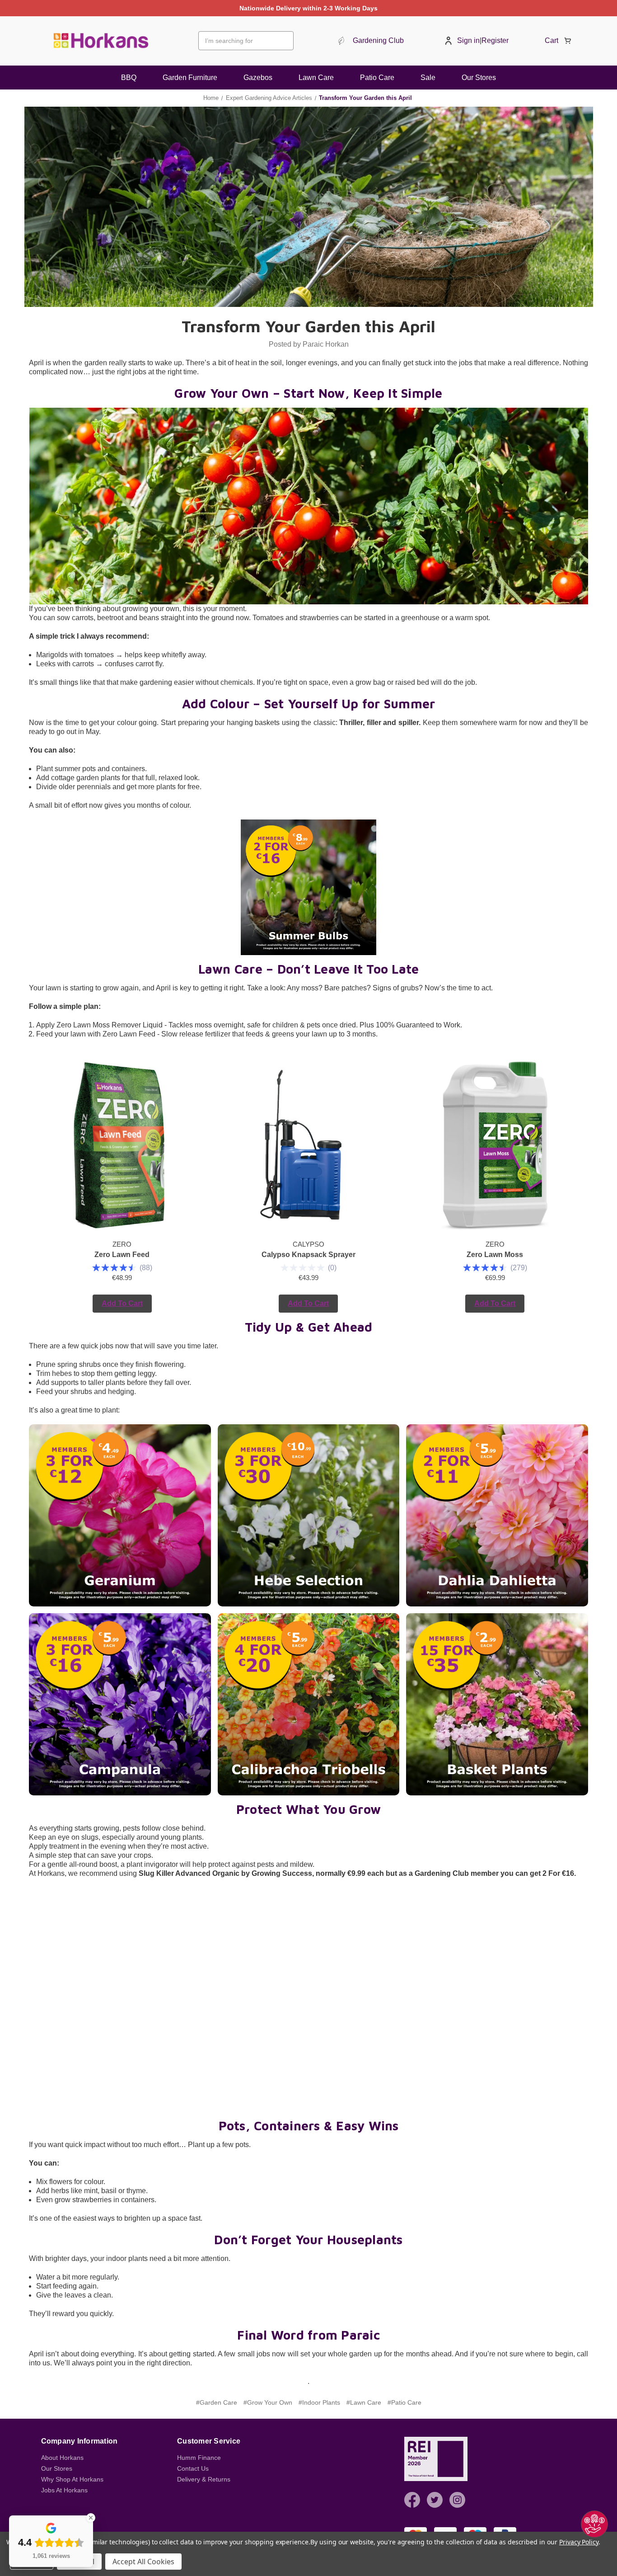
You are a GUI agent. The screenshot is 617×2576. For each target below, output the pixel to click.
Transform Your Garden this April (308, 326)
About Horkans (62, 2458)
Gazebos (258, 78)
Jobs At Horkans (64, 2490)
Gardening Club (378, 40)
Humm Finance (199, 2458)
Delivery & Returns (204, 2479)
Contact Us (193, 2468)
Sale (428, 78)
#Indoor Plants (319, 2402)
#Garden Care (217, 2402)
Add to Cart (122, 1303)
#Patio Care (404, 2402)
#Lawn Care (364, 2402)
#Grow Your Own (268, 2402)
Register (495, 40)
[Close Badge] (91, 2518)
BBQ (129, 78)
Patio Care (377, 78)
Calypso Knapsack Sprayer (308, 1255)
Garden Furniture (190, 78)
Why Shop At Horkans (72, 2479)
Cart (552, 40)
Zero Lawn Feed (122, 1255)
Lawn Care (316, 78)
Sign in (468, 40)
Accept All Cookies (143, 2562)
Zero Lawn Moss (495, 1255)
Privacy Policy (579, 2542)
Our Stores (479, 78)
